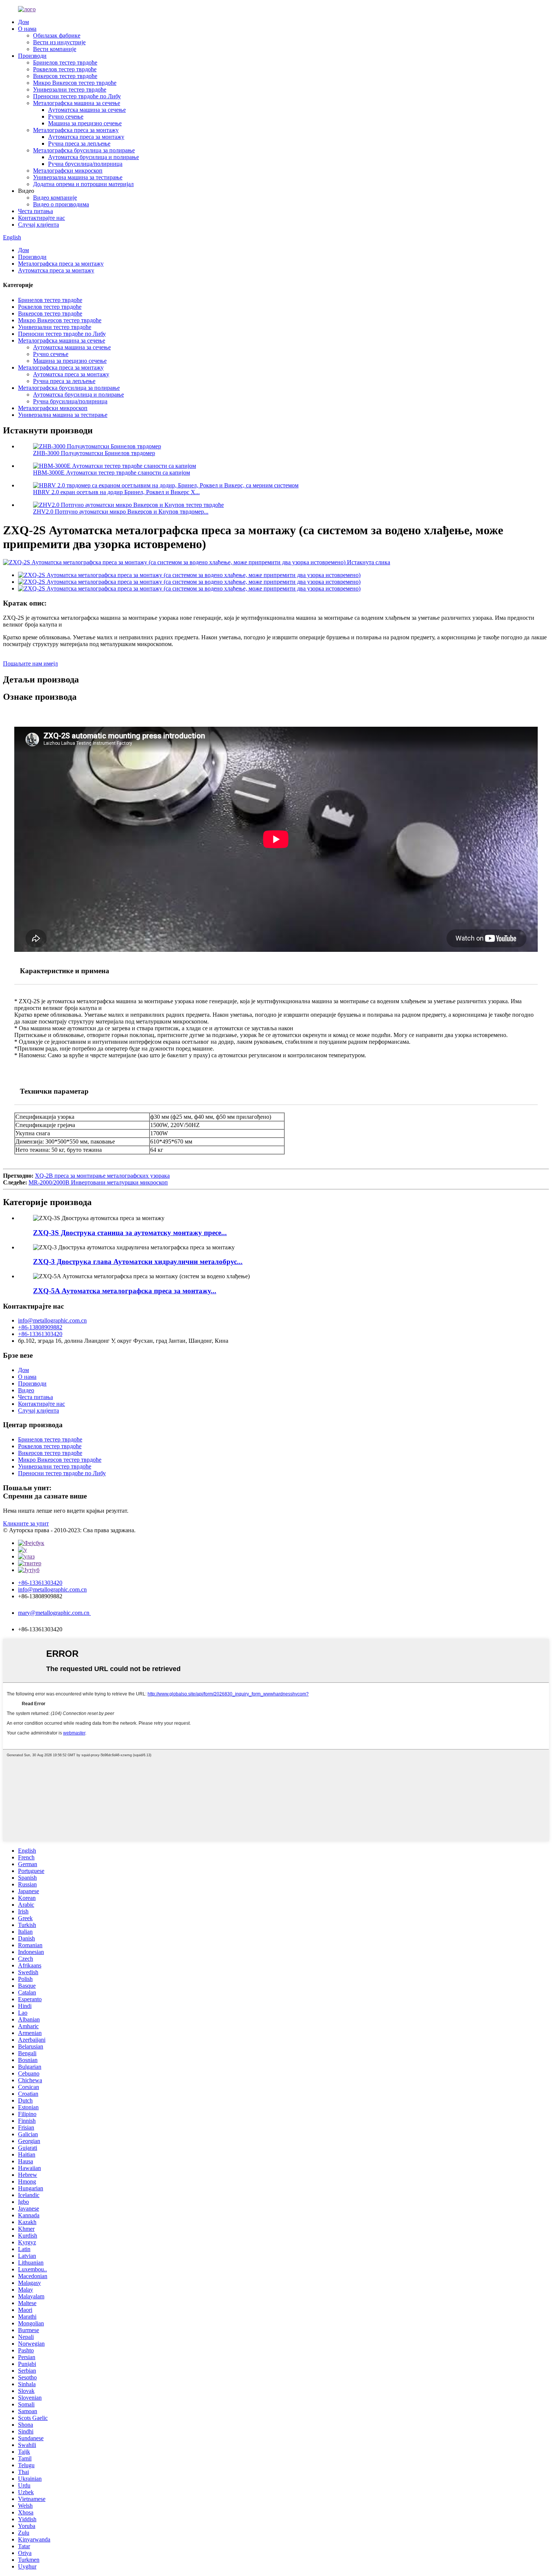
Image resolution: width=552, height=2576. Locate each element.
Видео (26, 1390)
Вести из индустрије (59, 42)
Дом (23, 22)
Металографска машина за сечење (77, 103)
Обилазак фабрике (57, 35)
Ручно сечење (66, 116)
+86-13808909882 (40, 1327)
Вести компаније (55, 49)
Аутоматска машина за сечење (87, 110)
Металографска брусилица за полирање (84, 150)
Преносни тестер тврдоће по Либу (77, 96)
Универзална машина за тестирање (78, 177)
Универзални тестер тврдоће (70, 89)
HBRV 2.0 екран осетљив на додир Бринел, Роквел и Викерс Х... (116, 492)
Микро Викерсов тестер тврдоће (75, 83)
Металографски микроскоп (68, 171)
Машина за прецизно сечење (85, 123)
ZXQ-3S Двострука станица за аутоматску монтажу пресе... (130, 1233)
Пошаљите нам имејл (30, 664)
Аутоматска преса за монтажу (86, 137)
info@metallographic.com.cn (52, 1320)
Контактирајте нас (41, 218)
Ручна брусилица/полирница (85, 164)
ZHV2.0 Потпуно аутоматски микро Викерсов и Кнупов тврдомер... (121, 512)
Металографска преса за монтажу (76, 130)
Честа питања (35, 211)
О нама (27, 29)
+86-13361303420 (40, 1334)
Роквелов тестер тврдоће (65, 69)
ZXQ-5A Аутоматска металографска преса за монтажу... (125, 1291)
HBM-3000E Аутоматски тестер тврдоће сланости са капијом (112, 473)
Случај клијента (38, 225)
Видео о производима (61, 204)
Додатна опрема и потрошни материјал (83, 184)
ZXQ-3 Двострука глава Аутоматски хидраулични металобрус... (138, 1262)
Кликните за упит (26, 1523)
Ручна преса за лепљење (79, 144)
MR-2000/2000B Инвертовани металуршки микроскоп (98, 1182)
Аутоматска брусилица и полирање (94, 157)
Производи (32, 56)
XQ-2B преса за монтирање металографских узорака (102, 1176)
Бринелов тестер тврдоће (65, 62)
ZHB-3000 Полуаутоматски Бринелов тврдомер (94, 453)
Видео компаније (55, 198)
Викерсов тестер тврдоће (65, 76)
